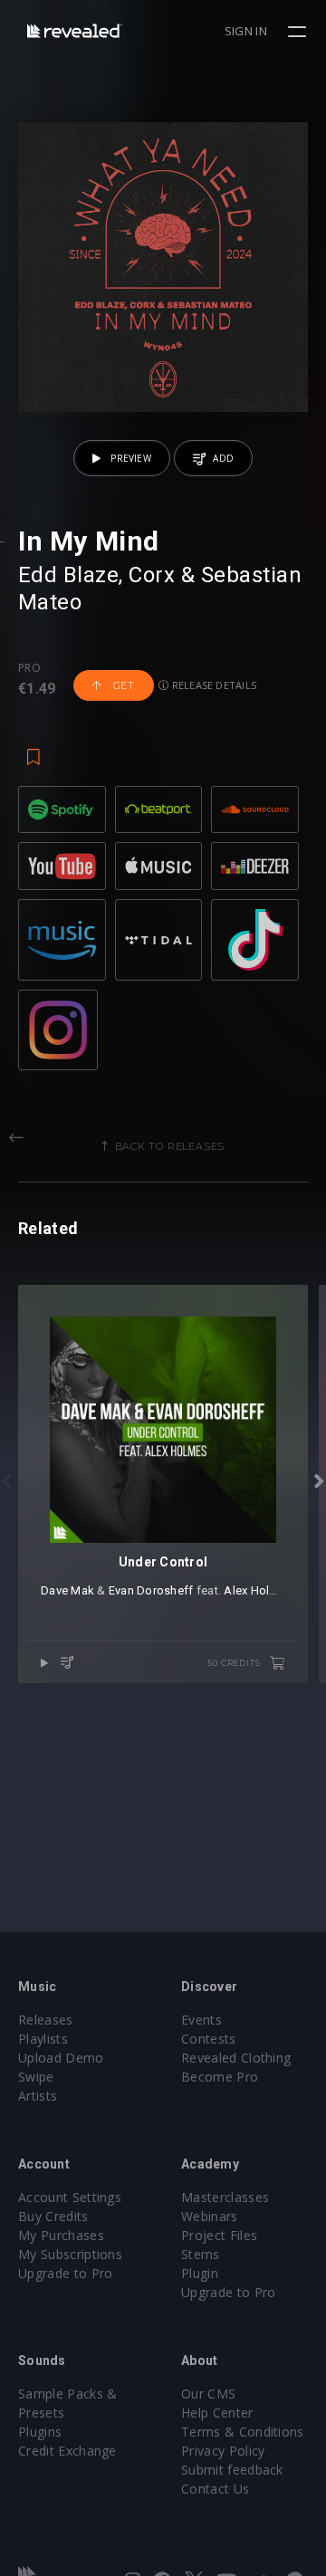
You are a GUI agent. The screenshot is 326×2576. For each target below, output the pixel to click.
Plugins (40, 2432)
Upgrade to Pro (65, 2273)
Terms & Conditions (243, 2432)
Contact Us (215, 2489)
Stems (201, 2254)
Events (201, 2020)
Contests (209, 2039)
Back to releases (170, 1146)
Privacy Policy (223, 2451)
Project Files (219, 2235)
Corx (152, 575)
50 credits (235, 1663)
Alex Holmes (258, 1590)
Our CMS (208, 2394)
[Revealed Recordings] (75, 30)
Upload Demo (61, 2058)
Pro (29, 668)
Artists (38, 2096)
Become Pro (220, 2077)
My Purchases (61, 2235)
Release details (213, 685)
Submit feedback (232, 2470)
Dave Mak (67, 1590)
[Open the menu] (299, 32)
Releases (46, 2020)
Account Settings (70, 2197)
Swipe (36, 2077)
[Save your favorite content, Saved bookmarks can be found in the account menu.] (34, 748)
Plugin (200, 2273)
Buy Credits (53, 2216)
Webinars (210, 2216)
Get (122, 685)
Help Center (217, 2413)
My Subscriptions (70, 2254)
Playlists (43, 2039)
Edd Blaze (68, 575)
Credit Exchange (67, 2451)
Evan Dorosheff (151, 1590)
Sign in (246, 31)
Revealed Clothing (236, 2058)
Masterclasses (225, 2197)
